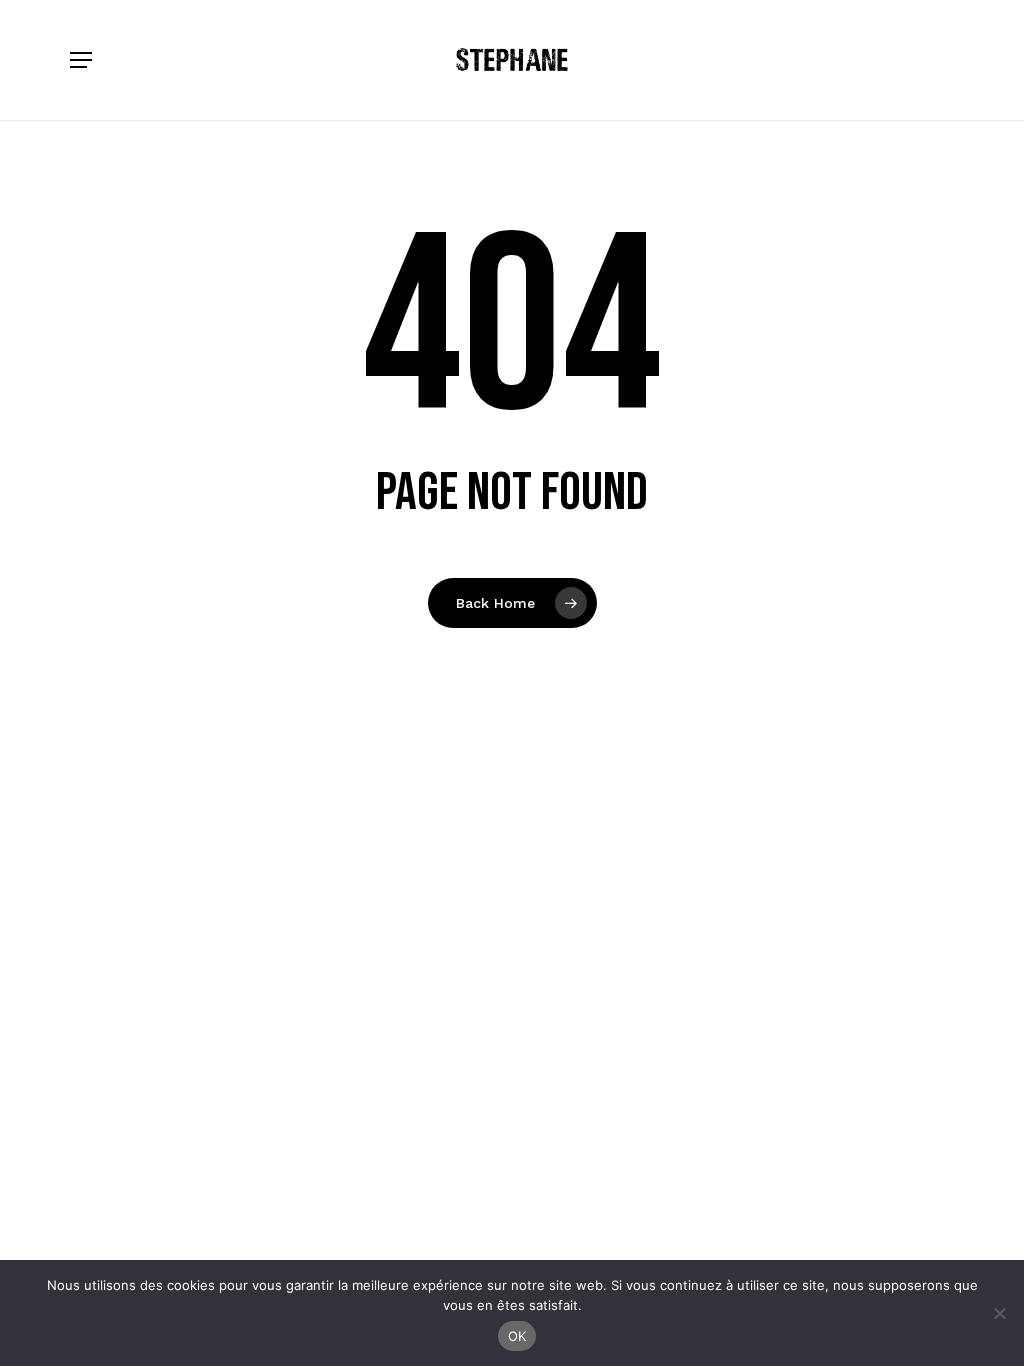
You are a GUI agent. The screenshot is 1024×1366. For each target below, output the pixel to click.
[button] (81, 60)
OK (517, 1336)
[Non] (999, 1313)
